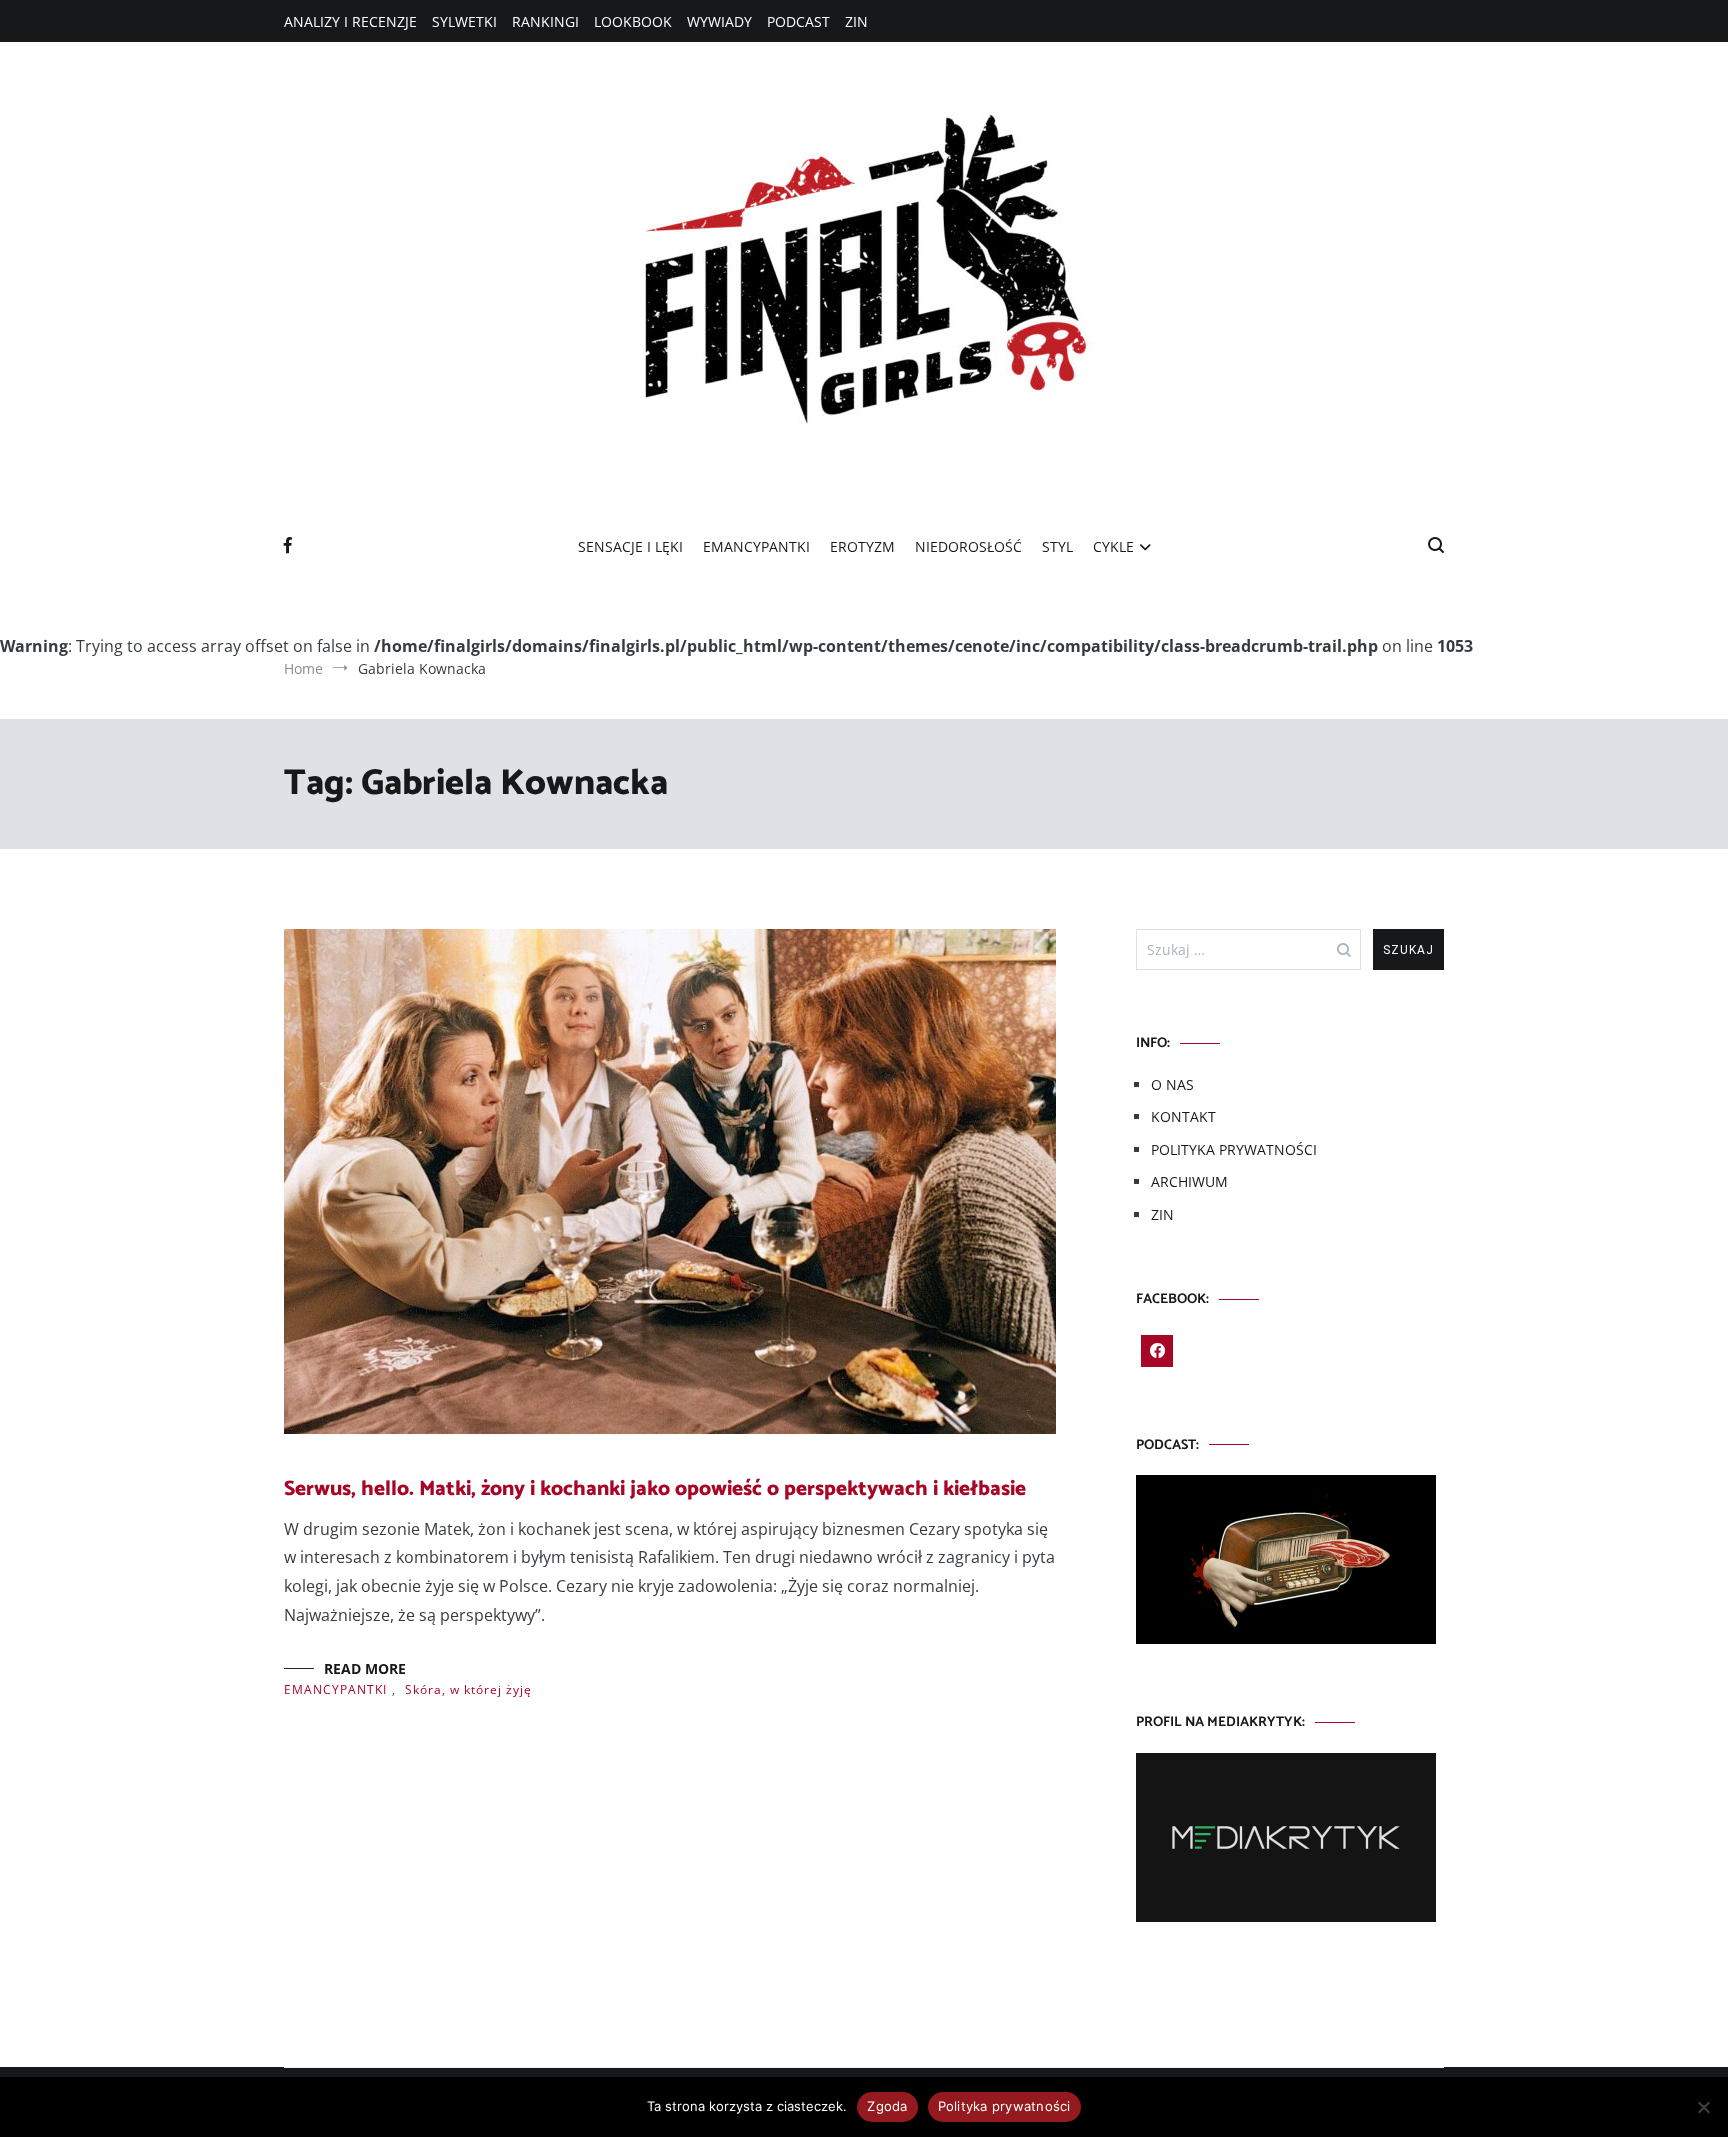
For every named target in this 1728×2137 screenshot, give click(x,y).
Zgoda (887, 2106)
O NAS (1172, 1084)
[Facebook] (1157, 1351)
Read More (365, 1668)
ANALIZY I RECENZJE (350, 21)
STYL (1057, 546)
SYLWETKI (464, 21)
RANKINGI (545, 21)
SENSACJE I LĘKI (630, 546)
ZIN (856, 21)
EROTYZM (862, 546)
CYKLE (1113, 546)
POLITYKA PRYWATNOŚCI (1234, 1149)
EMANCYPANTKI (756, 546)
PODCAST (798, 21)
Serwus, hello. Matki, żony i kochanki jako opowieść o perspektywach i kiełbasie (655, 1489)
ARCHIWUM (1189, 1181)
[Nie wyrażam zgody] (1703, 2107)
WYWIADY (719, 21)
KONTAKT (1183, 1116)
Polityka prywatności (1004, 2106)
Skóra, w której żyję (468, 1689)
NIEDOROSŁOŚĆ (968, 546)
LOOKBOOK (633, 21)
